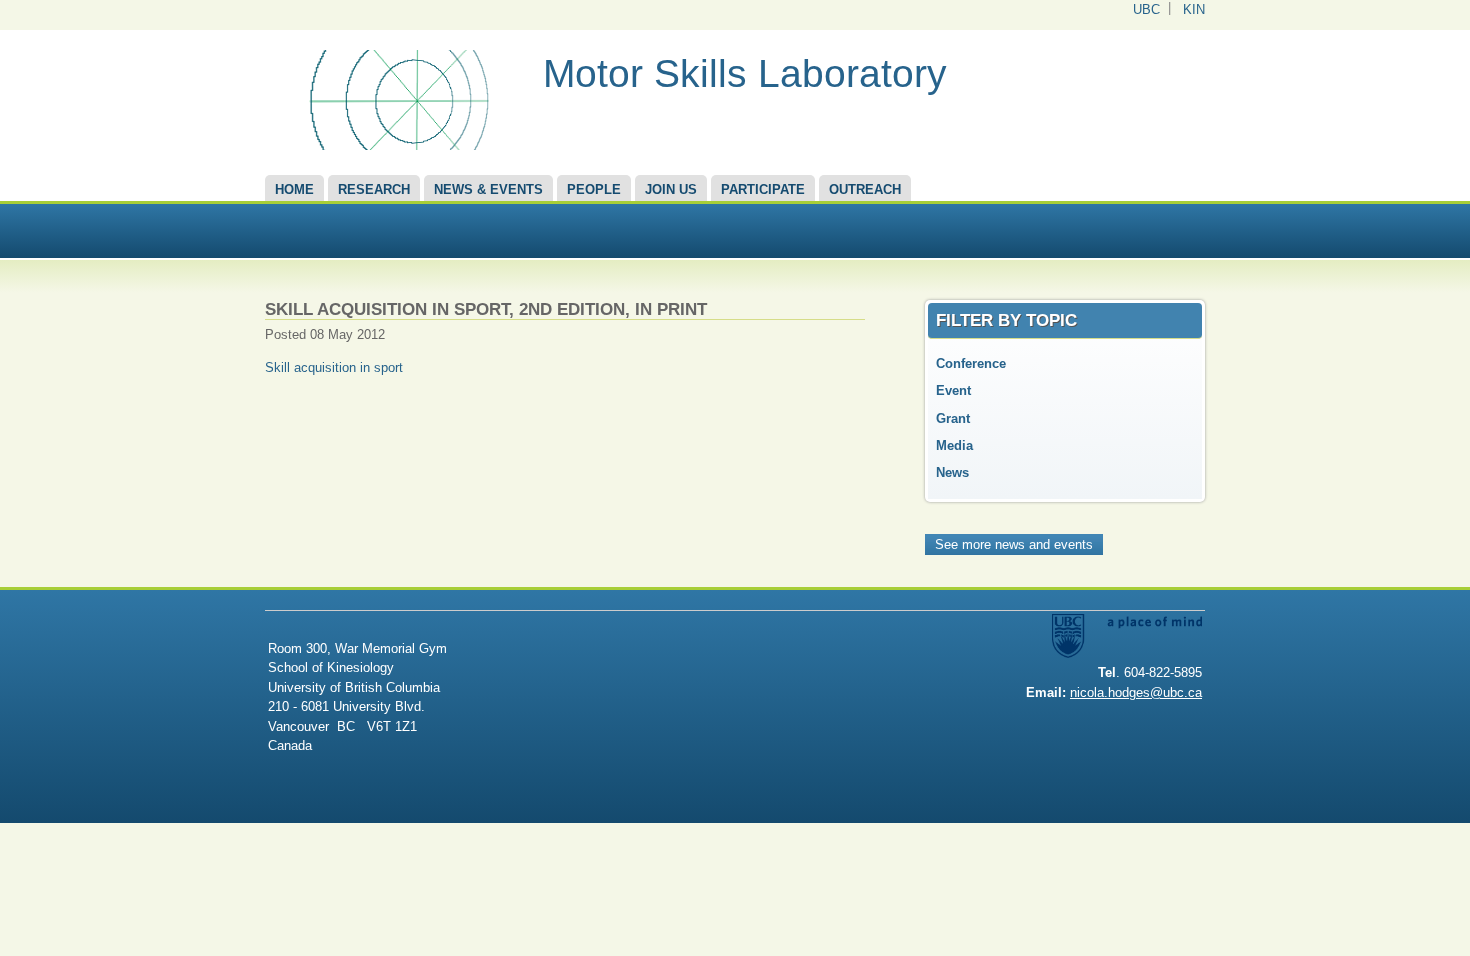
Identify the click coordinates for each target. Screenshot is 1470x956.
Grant (953, 418)
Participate (763, 189)
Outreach (865, 189)
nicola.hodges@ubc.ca (1136, 692)
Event (953, 390)
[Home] (396, 145)
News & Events (488, 189)
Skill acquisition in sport (334, 367)
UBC (1146, 9)
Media (954, 445)
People (594, 189)
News (952, 472)
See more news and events (1014, 544)
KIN (1194, 9)
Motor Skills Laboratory (745, 73)
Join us (671, 189)
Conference (971, 363)
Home (294, 189)
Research (374, 189)
